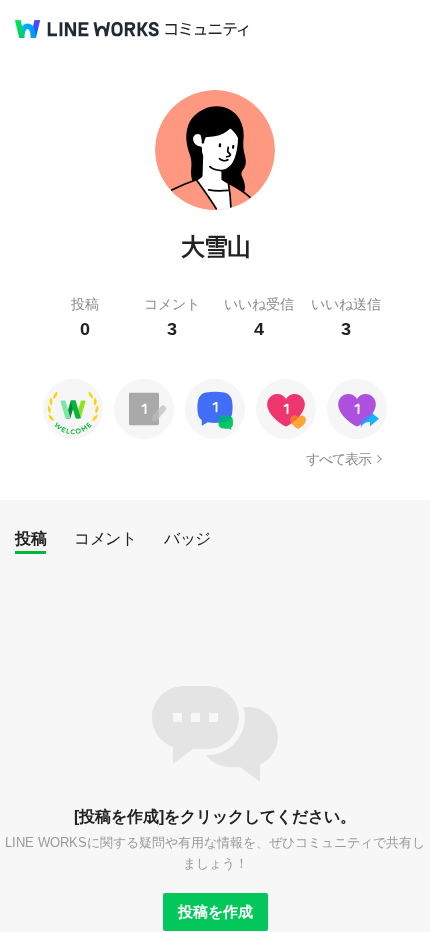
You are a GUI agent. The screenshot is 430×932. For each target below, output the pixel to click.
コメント (105, 538)
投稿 (30, 538)
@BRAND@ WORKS (87, 29)
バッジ (187, 538)
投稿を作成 (215, 911)
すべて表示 (338, 459)
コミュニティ (207, 29)
